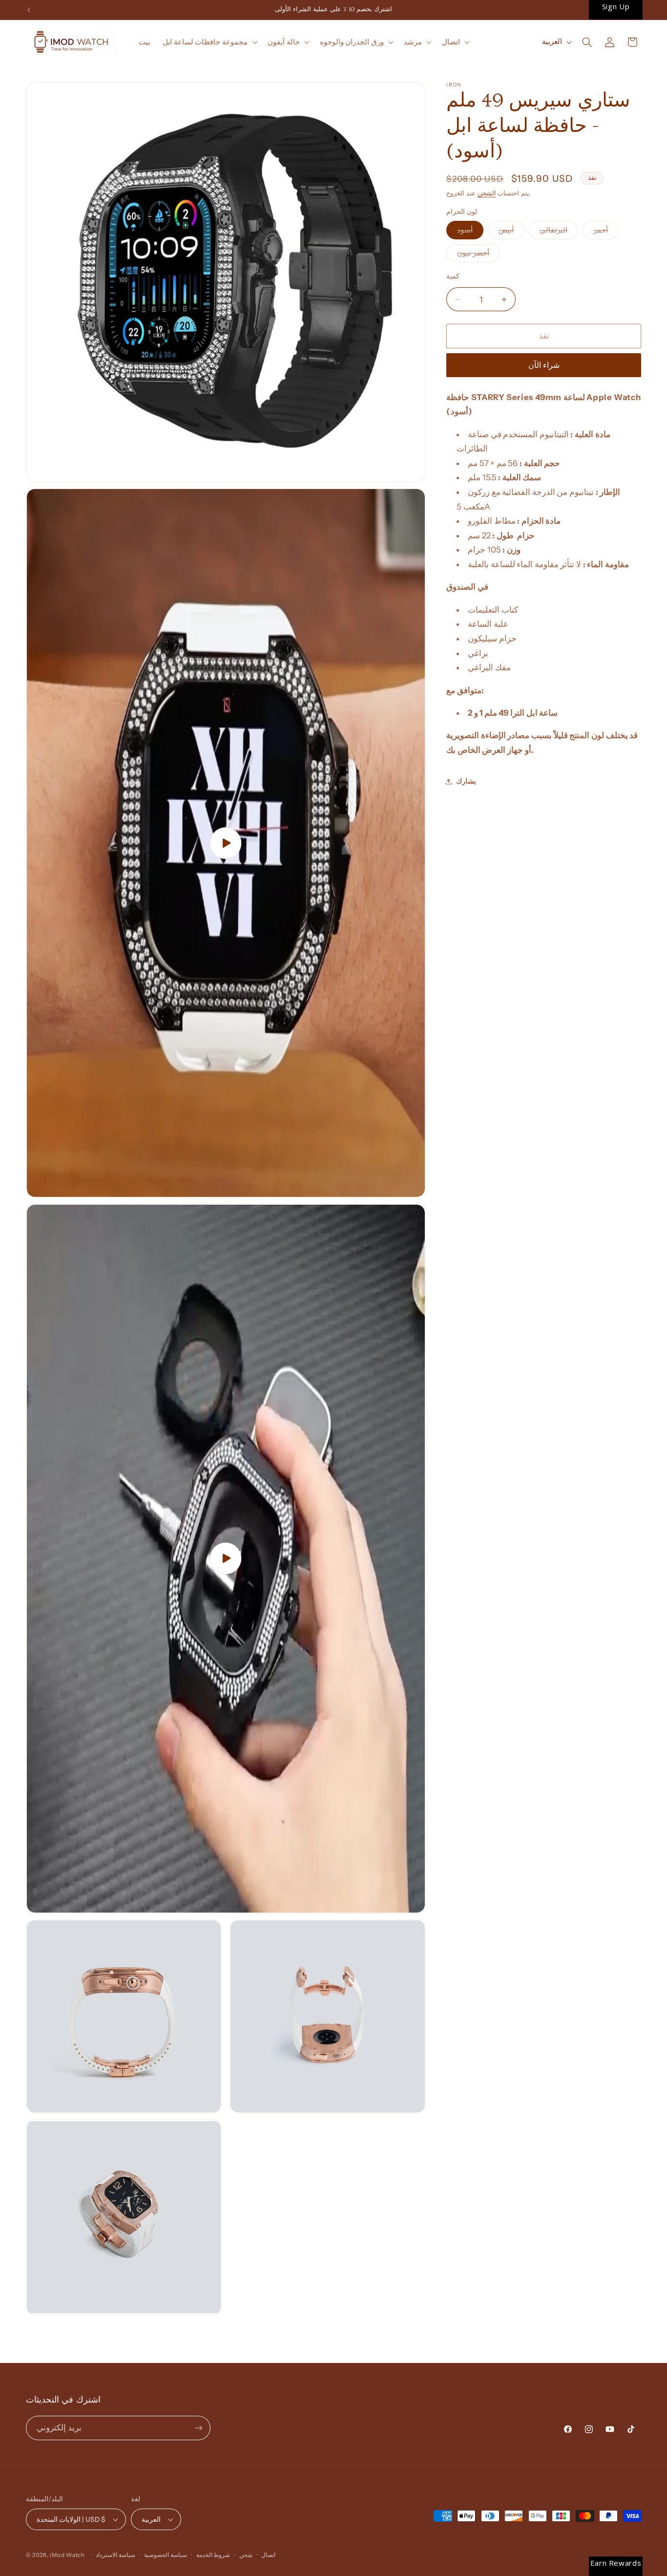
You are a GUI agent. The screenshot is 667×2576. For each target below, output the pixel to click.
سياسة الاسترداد (115, 2555)
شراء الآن (544, 365)
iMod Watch (67, 2555)
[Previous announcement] (29, 10)
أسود (470, 232)
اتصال (268, 2555)
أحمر (606, 232)
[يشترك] (198, 2428)
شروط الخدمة (213, 2555)
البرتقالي (559, 232)
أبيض (511, 232)
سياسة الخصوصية (166, 2555)
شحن (246, 2555)
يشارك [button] (466, 781)
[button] (209, 42)
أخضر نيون (479, 255)
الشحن (487, 193)
